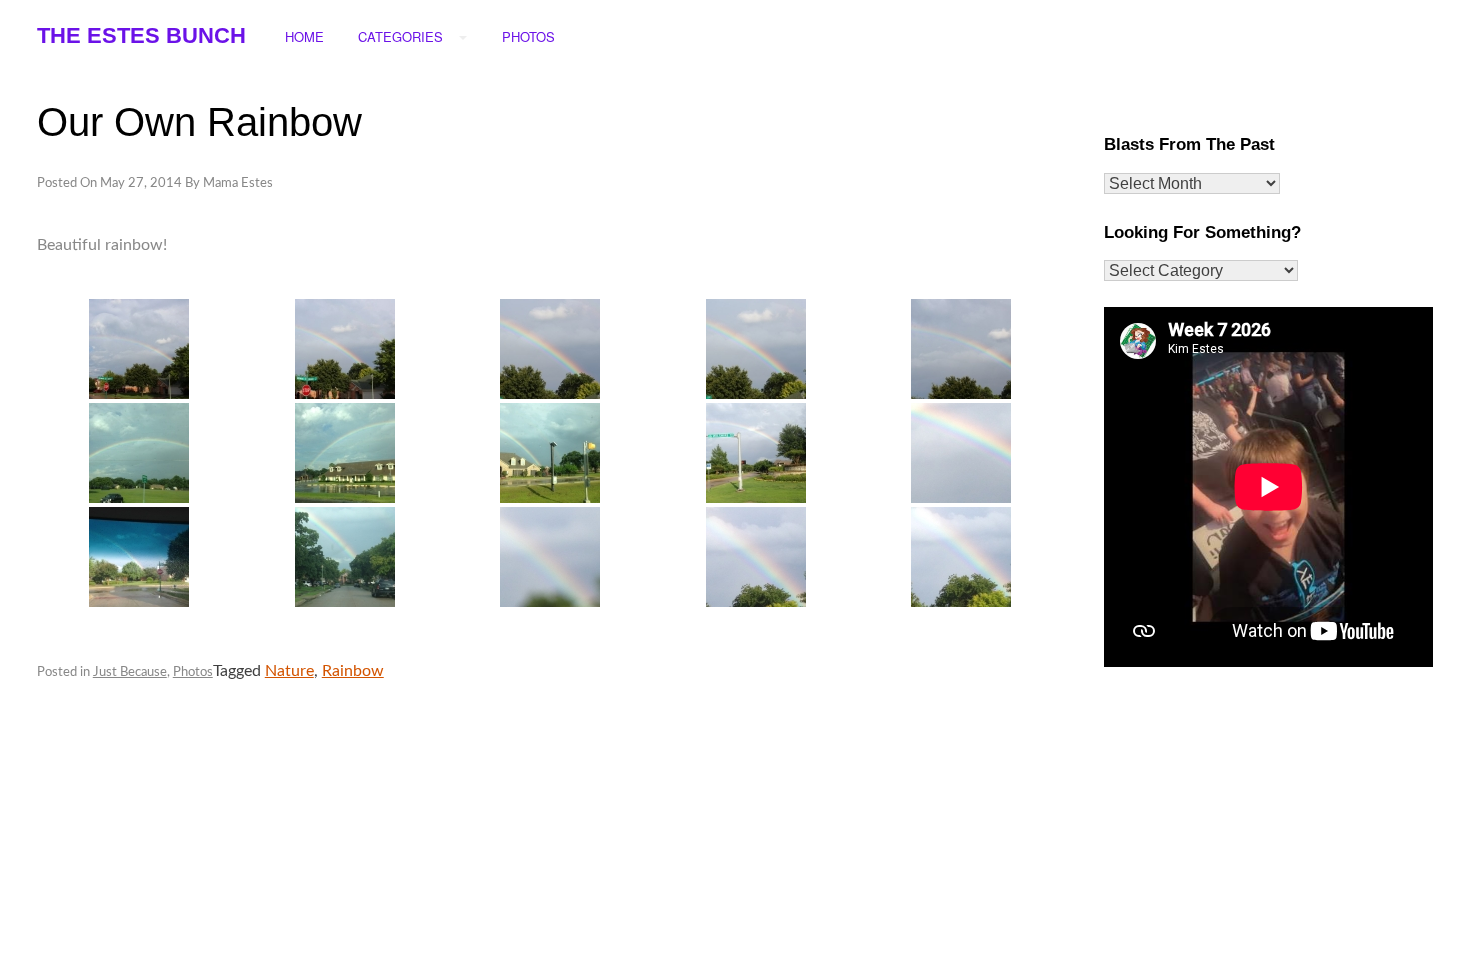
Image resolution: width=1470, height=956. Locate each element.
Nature (289, 671)
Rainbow (353, 671)
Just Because (130, 672)
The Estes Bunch (141, 35)
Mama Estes (238, 183)
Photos (193, 672)
